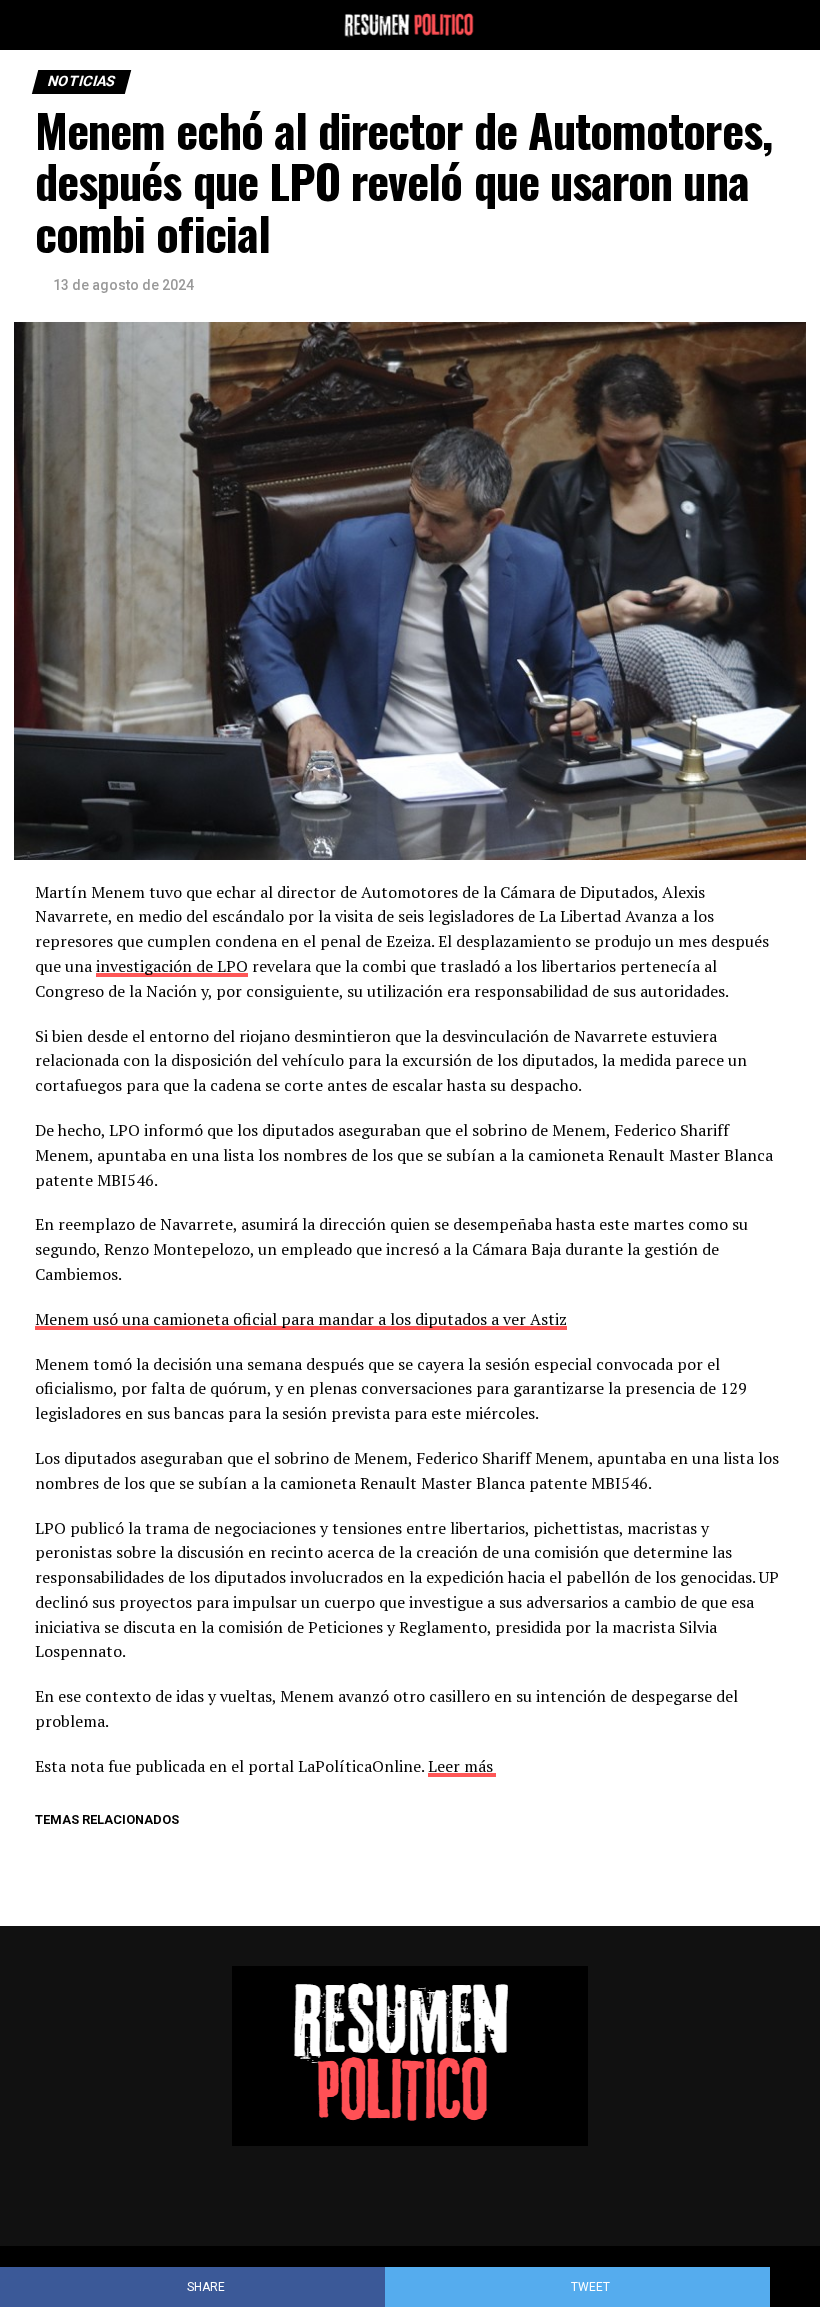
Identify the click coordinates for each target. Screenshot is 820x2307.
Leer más (460, 1766)
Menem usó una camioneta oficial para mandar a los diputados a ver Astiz (301, 1319)
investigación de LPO (172, 966)
